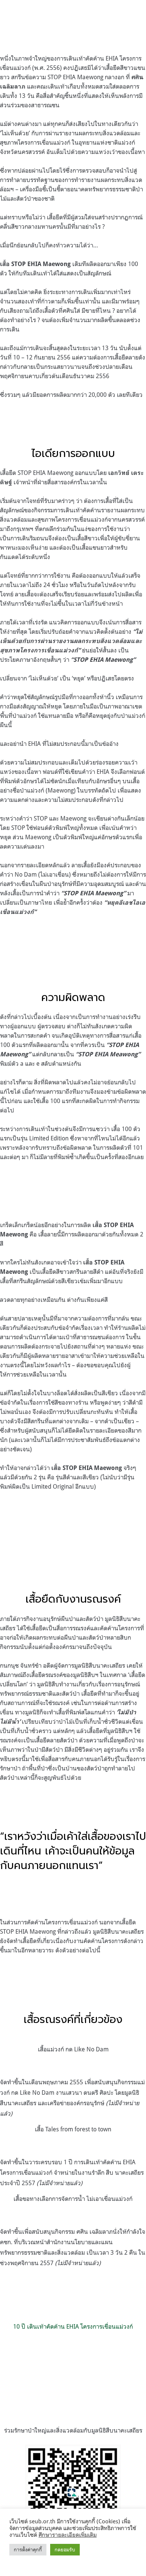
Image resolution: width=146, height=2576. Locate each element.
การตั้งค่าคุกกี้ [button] (28, 2549)
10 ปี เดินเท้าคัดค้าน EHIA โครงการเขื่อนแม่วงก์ (73, 2326)
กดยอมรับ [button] (65, 2549)
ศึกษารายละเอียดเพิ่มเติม (68, 2535)
